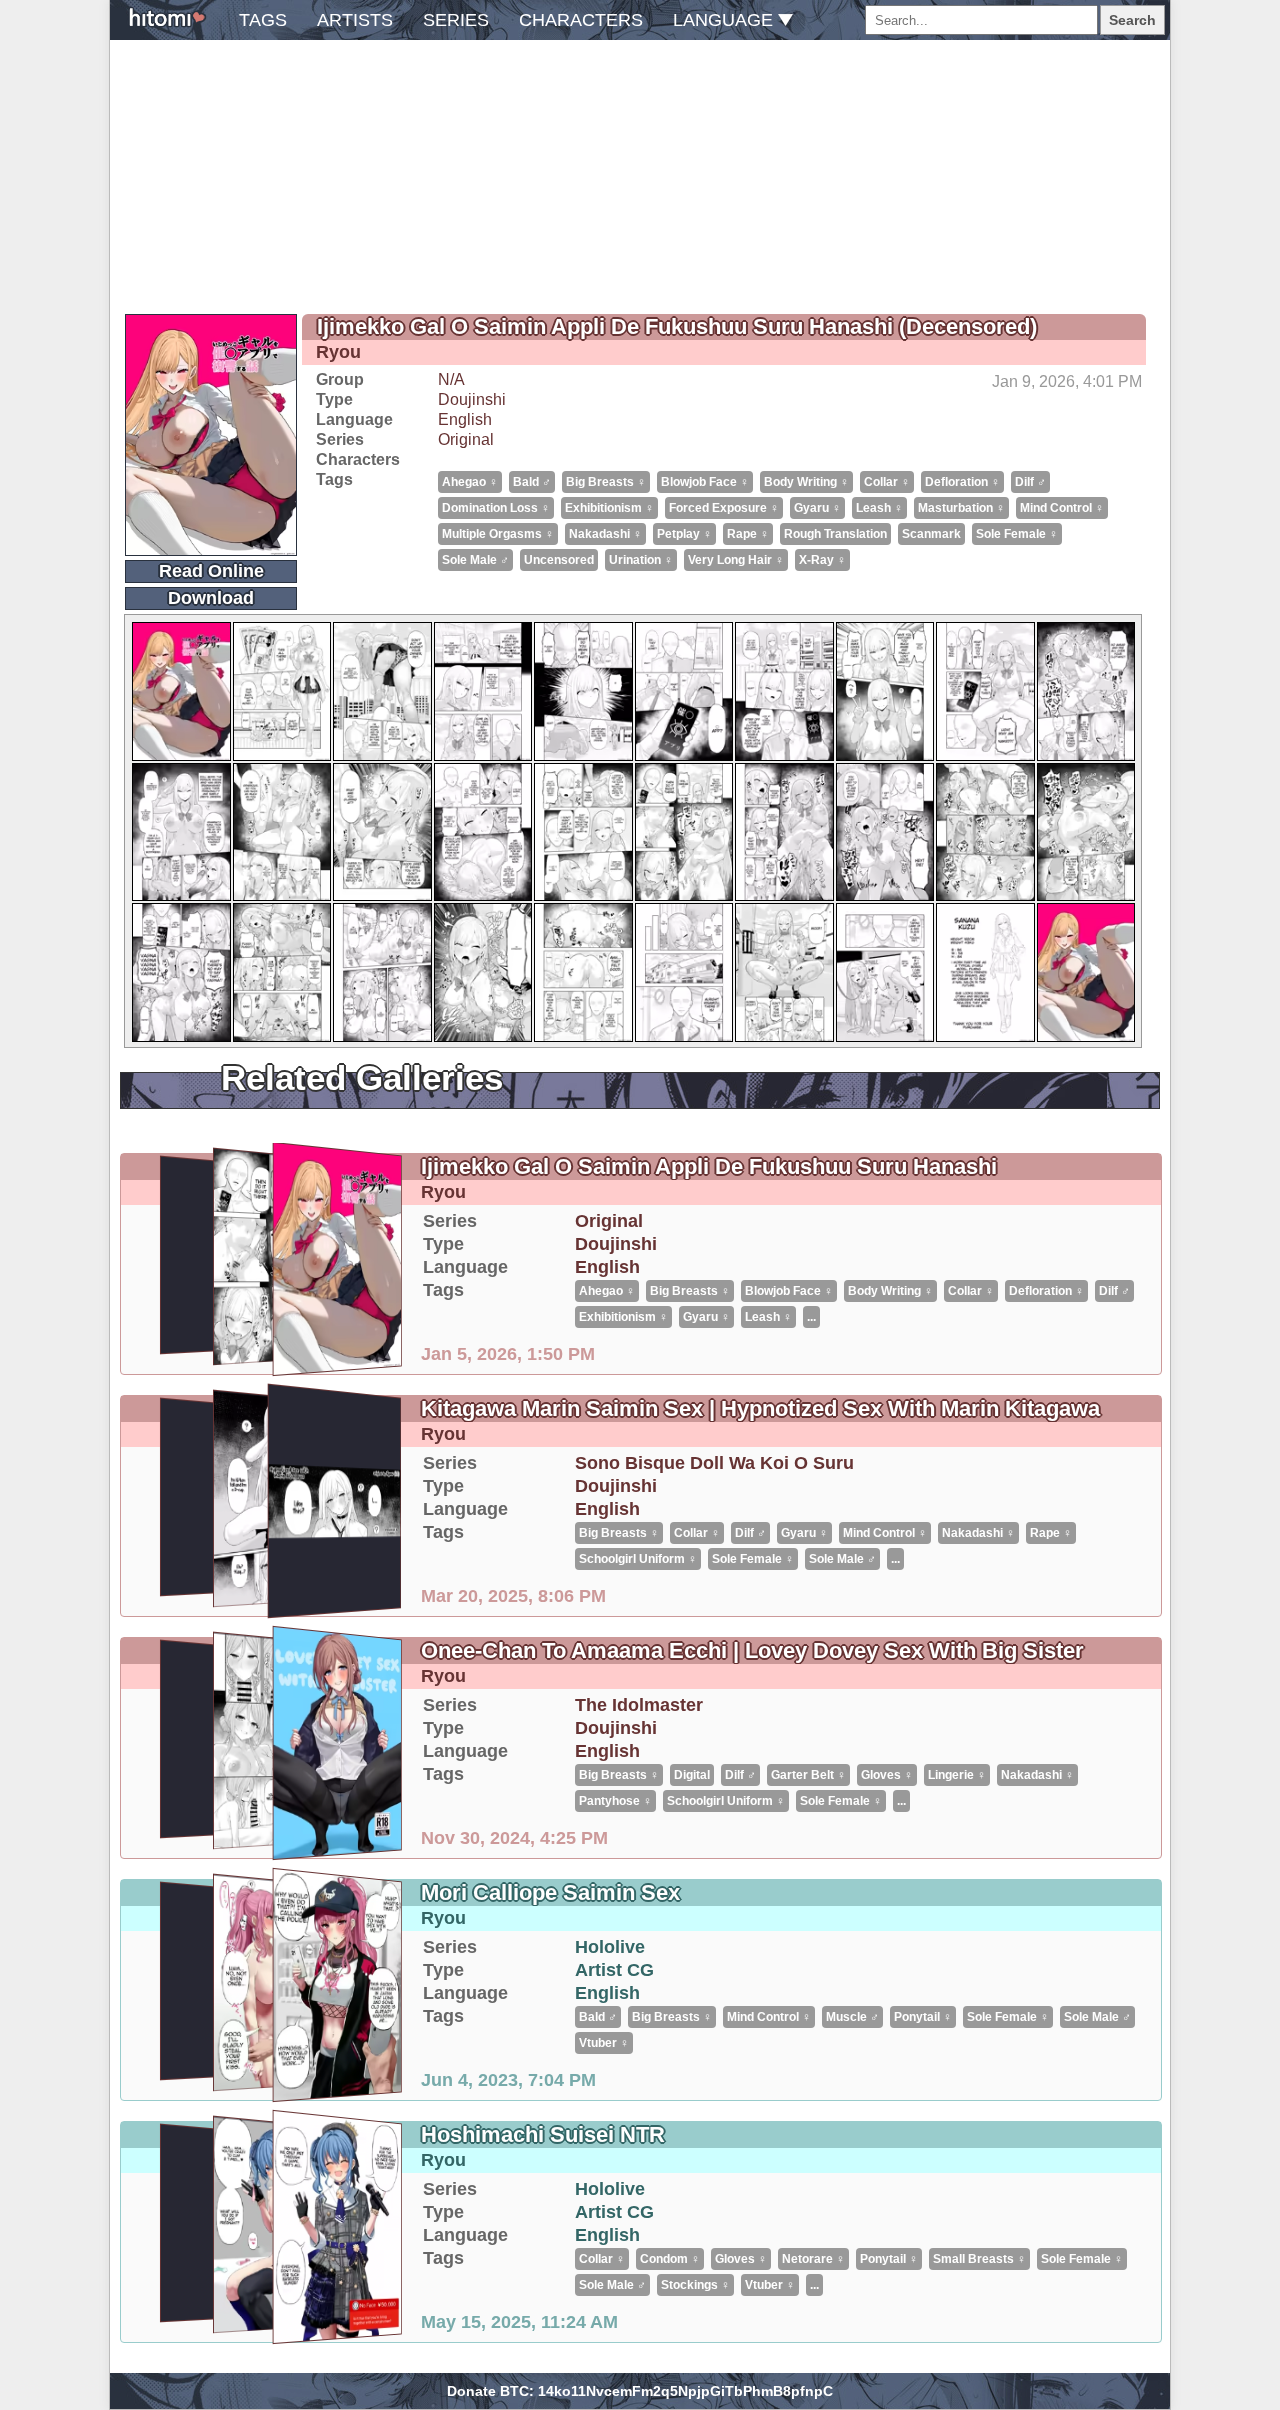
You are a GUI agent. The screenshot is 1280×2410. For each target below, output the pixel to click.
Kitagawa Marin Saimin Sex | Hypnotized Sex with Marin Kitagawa (760, 1408)
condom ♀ (670, 2259)
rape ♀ (748, 534)
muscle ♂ (852, 2017)
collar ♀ (887, 482)
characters (581, 20)
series (456, 20)
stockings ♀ (695, 2285)
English (465, 419)
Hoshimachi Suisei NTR (543, 2134)
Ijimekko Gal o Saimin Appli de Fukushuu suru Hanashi (709, 1166)
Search (1132, 20)
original (466, 439)
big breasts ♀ (606, 482)
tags (263, 20)
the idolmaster (639, 1705)
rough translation (835, 534)
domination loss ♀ (496, 508)
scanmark (931, 534)
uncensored (559, 560)
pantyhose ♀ (615, 1801)
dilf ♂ (1030, 482)
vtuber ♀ (604, 2043)
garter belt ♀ (808, 1775)
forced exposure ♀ (724, 508)
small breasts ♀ (979, 2259)
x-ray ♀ (822, 560)
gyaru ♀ (817, 508)
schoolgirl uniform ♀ (638, 1559)
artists (355, 20)
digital (692, 1775)
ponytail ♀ (923, 2017)
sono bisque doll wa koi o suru (714, 1463)
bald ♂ (532, 482)
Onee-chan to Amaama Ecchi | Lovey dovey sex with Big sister (752, 1650)
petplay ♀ (684, 534)
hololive (610, 1947)
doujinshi (472, 399)
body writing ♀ (806, 482)
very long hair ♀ (736, 560)
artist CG (614, 1970)
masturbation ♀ (961, 508)
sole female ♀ (1017, 534)
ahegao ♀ (470, 482)
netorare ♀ (813, 2259)
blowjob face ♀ (705, 482)
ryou (338, 352)
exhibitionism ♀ (609, 508)
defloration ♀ (962, 482)
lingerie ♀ (957, 1775)
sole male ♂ (475, 560)
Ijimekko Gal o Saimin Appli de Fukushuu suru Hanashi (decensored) (677, 326)
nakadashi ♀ (605, 534)
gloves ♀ (887, 1775)
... (811, 1317)
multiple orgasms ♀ (498, 534)
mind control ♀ (1062, 508)
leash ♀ (879, 508)
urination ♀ (641, 560)
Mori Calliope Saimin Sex (550, 1892)
